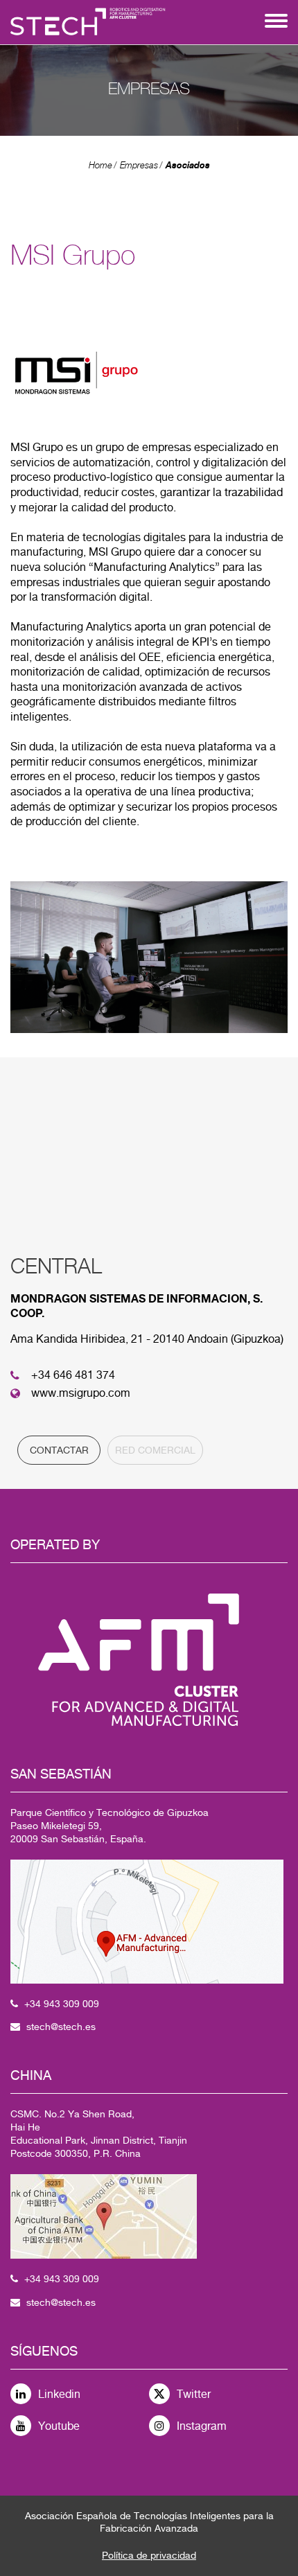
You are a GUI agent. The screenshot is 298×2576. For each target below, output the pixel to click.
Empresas (139, 165)
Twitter (194, 2394)
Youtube (59, 2426)
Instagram (202, 2426)
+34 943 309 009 (62, 2004)
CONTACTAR (59, 1450)
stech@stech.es (61, 2027)
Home (100, 165)
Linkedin (59, 2394)
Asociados (188, 165)
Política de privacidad (149, 2555)
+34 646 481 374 (73, 1375)
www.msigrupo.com (81, 1393)
